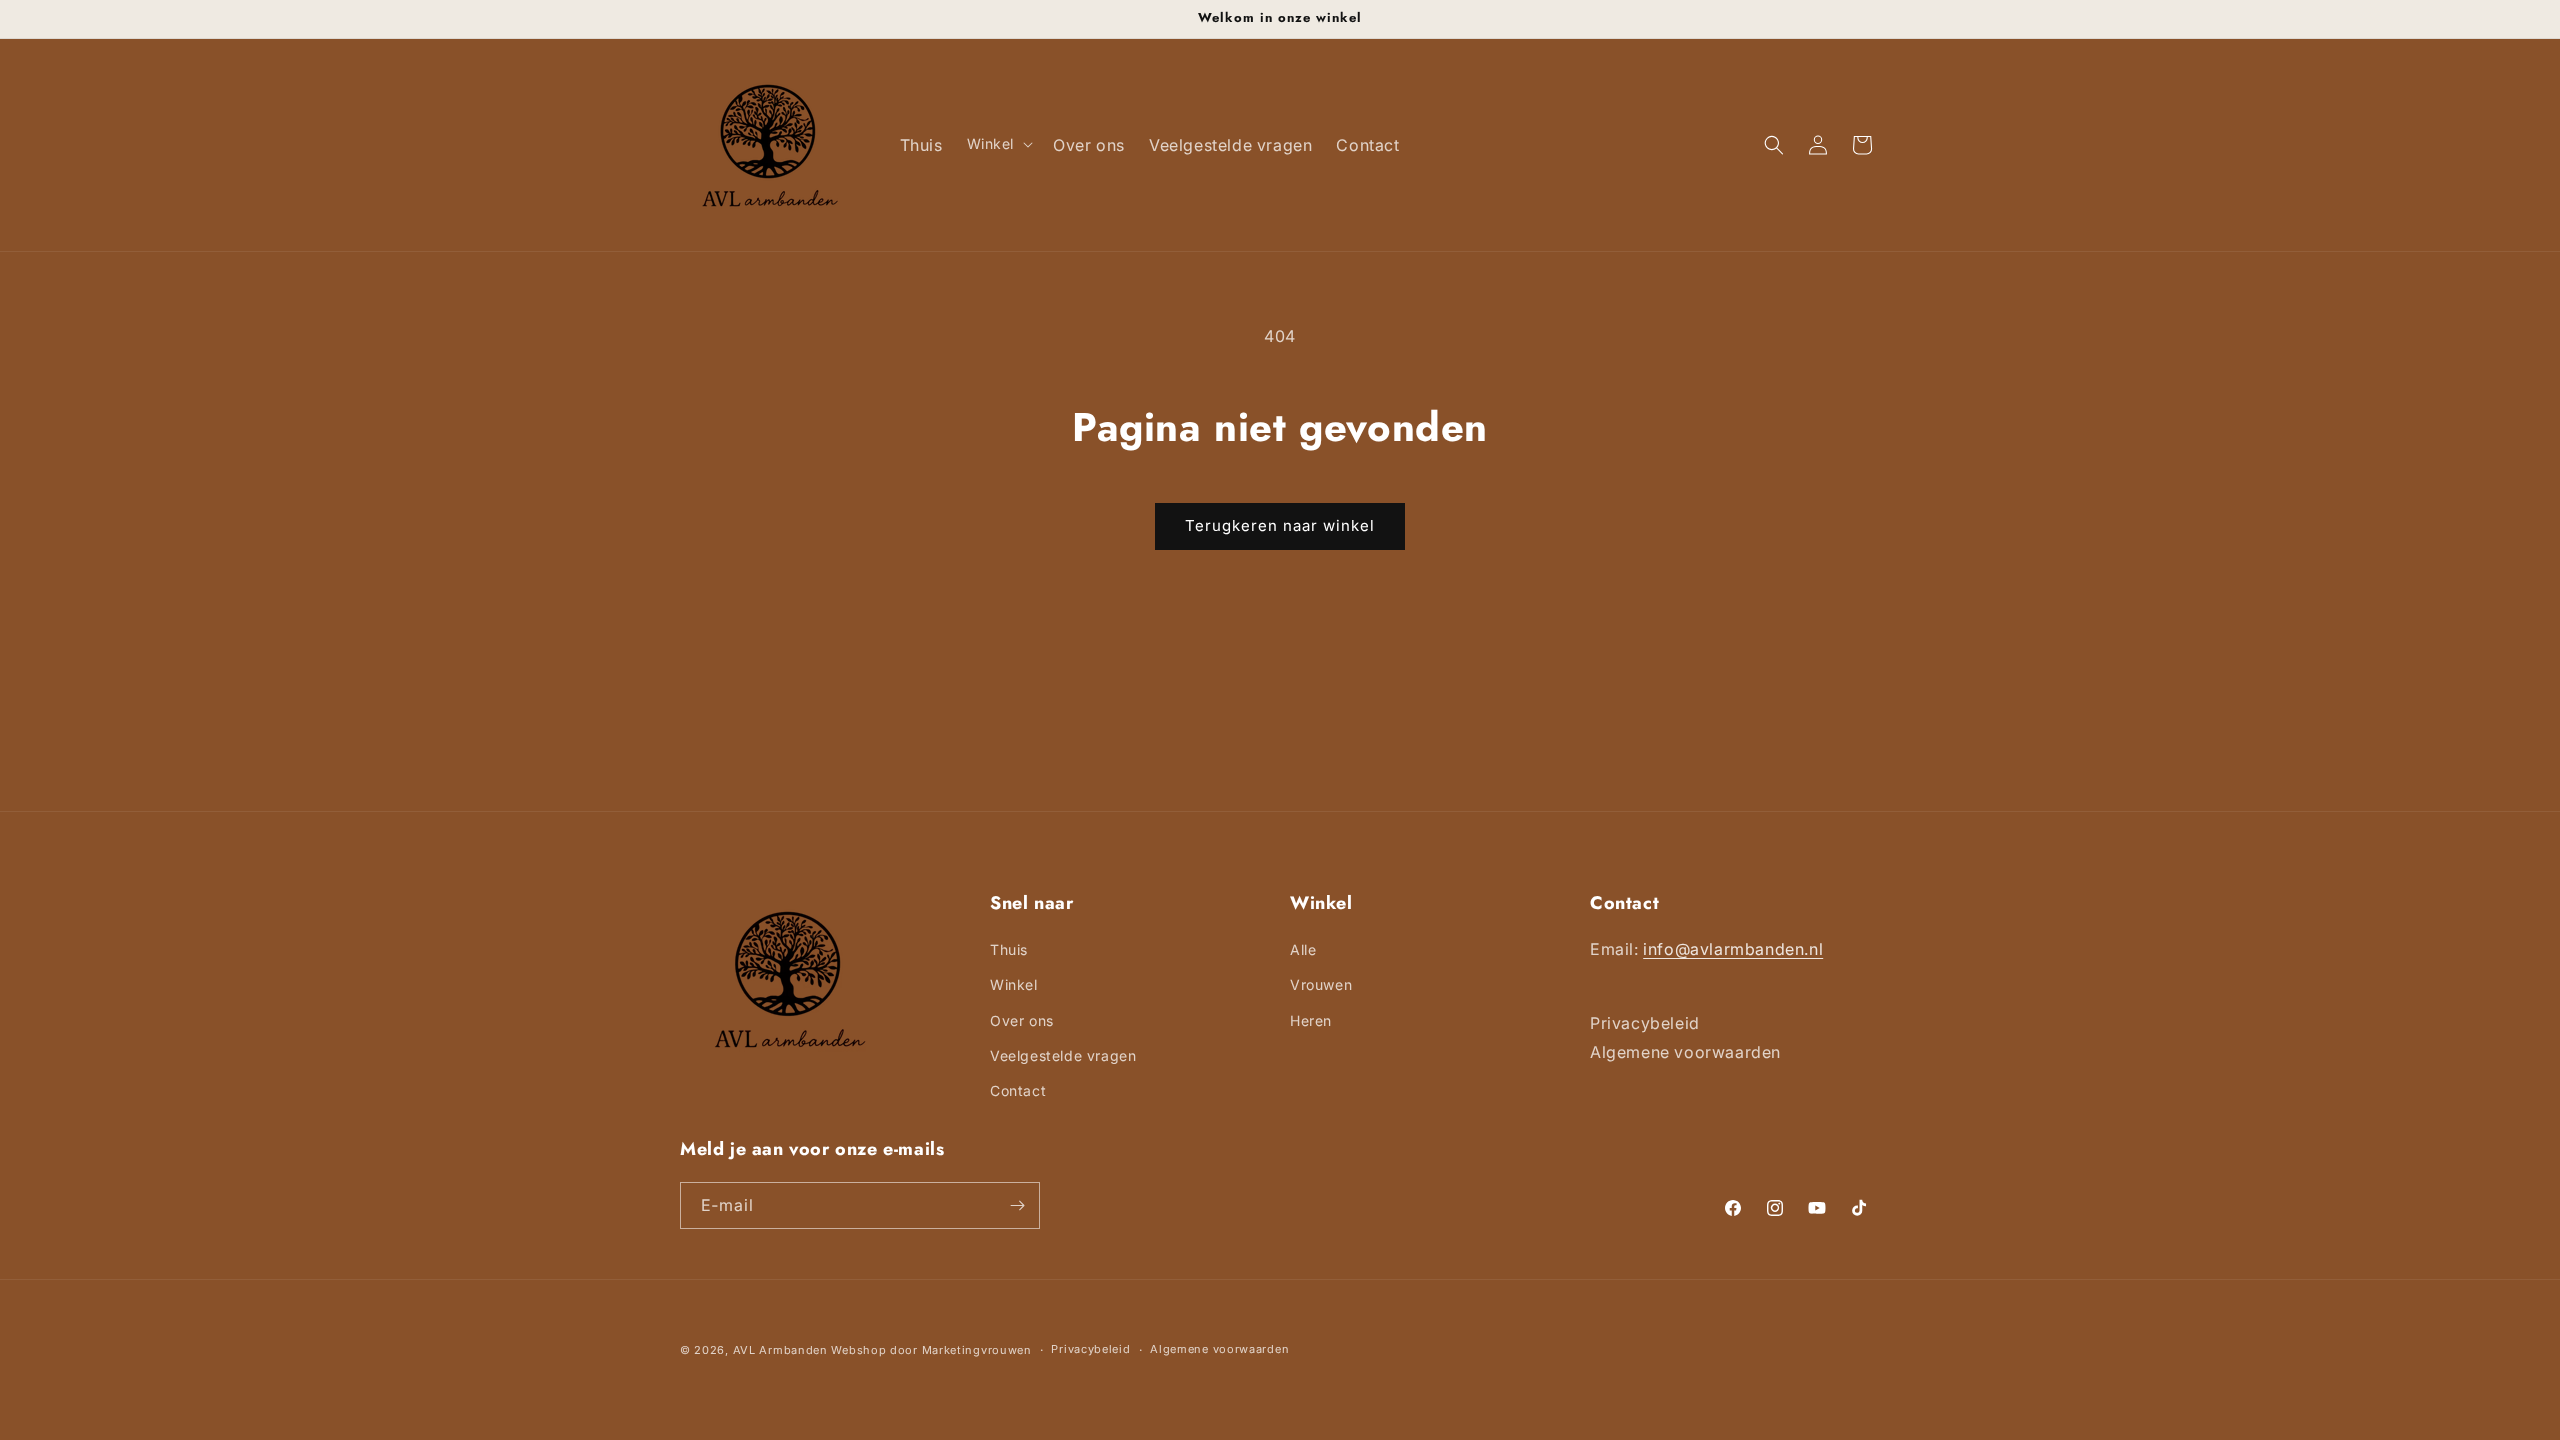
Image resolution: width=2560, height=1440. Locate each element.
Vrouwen (1321, 984)
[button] (998, 144)
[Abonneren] (1017, 1205)
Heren (1311, 1020)
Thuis (1009, 949)
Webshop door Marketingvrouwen (931, 1350)
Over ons (1022, 1020)
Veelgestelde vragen (1063, 1055)
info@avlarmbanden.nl (1733, 949)
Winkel (1014, 984)
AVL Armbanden (780, 1350)
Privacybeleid (1090, 1349)
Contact (1018, 1090)
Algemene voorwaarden (1219, 1349)
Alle (1303, 949)
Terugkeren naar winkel (1280, 525)
